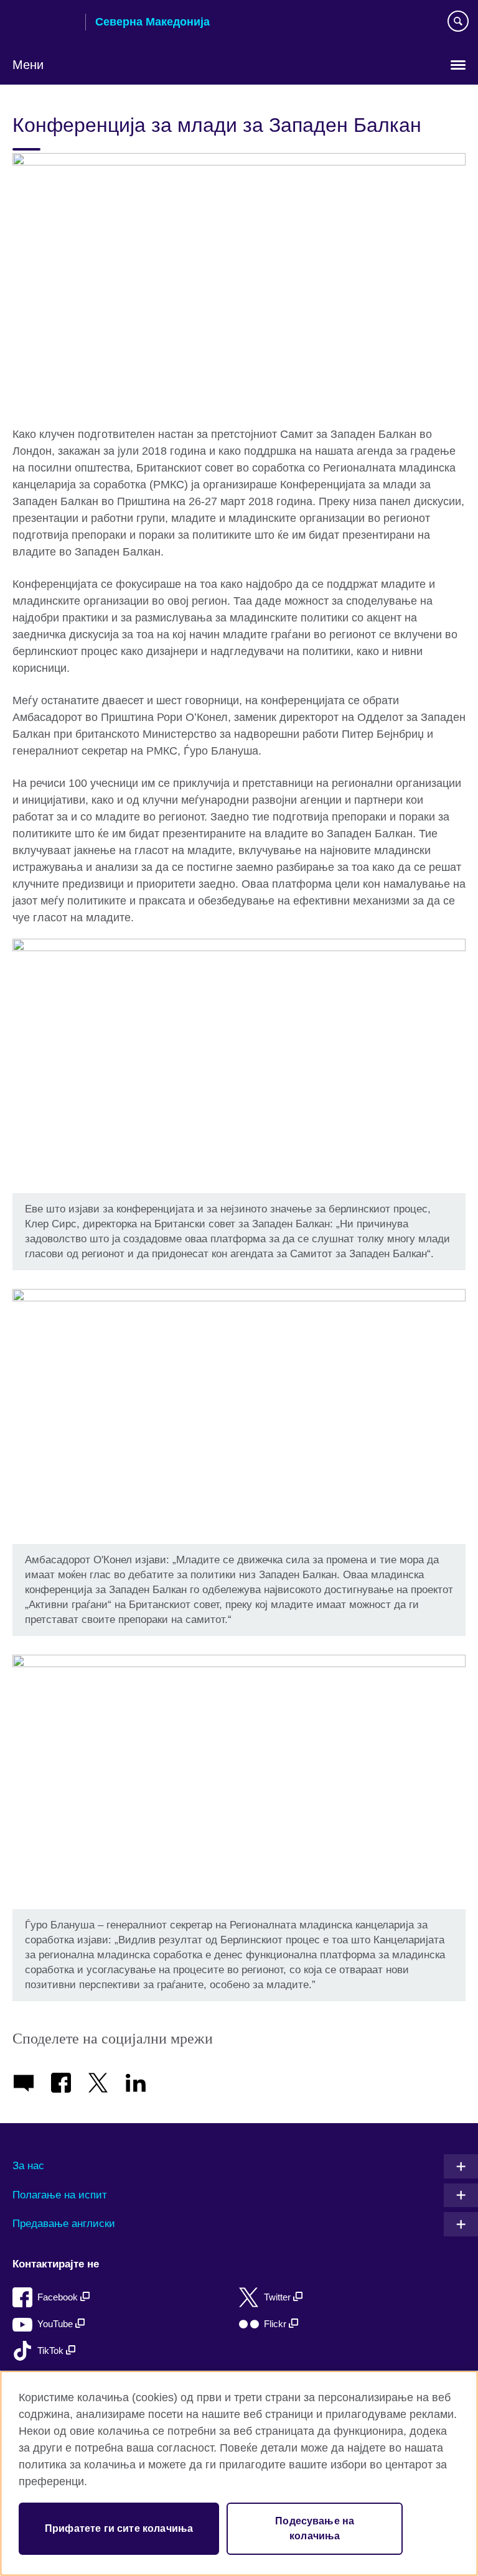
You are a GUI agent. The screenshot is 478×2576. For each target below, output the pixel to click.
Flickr (276, 2324)
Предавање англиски (64, 2224)
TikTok (52, 2350)
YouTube (56, 2324)
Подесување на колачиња (315, 2528)
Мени (28, 65)
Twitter (279, 2297)
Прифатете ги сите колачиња (119, 2528)
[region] (239, 2473)
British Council (44, 23)
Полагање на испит (60, 2195)
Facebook (59, 2297)
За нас (28, 2166)
